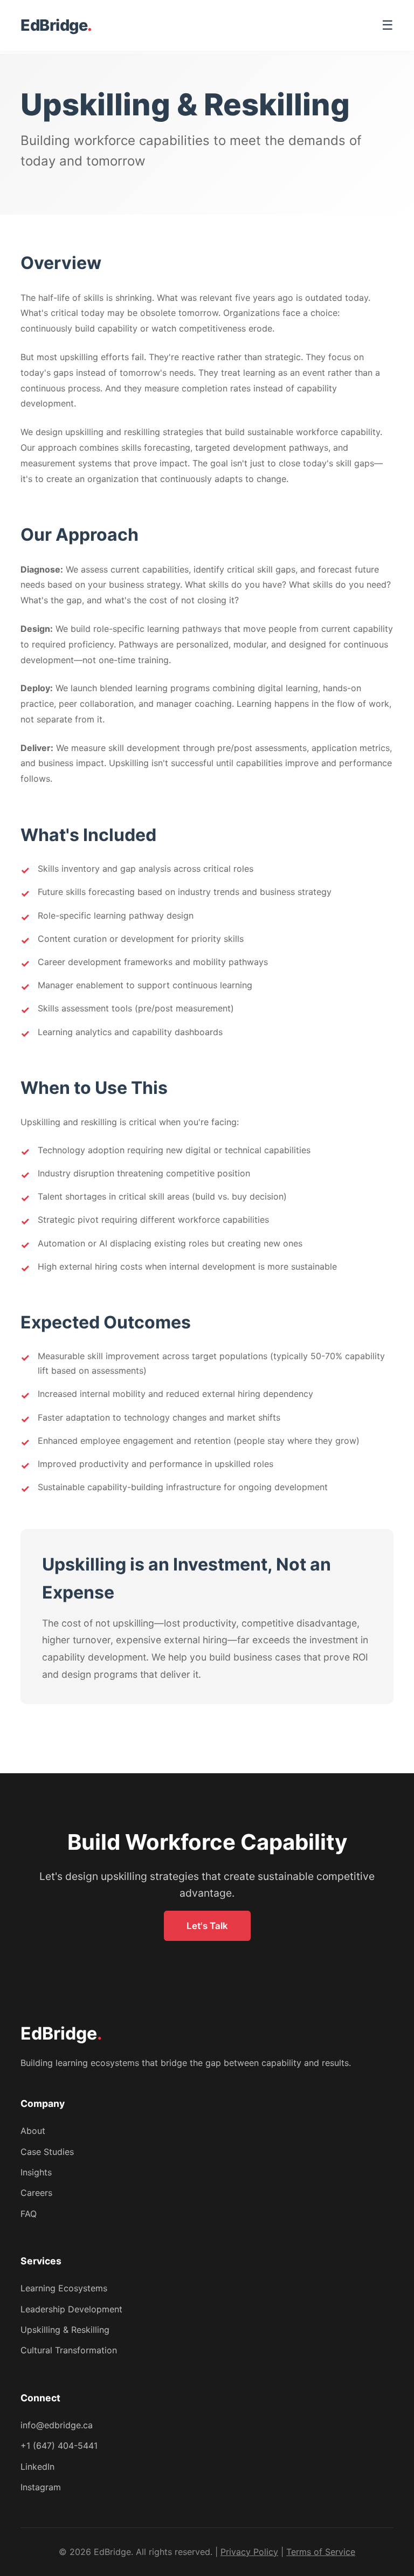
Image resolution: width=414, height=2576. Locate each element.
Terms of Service (321, 2552)
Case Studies (47, 2152)
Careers (36, 2193)
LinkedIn (37, 2467)
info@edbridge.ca (57, 2425)
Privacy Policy (249, 2552)
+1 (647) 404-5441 (59, 2446)
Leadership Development (71, 2309)
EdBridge (56, 25)
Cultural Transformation (69, 2350)
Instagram (41, 2487)
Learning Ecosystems (64, 2288)
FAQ (29, 2214)
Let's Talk (207, 1926)
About (33, 2131)
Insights (36, 2172)
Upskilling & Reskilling (65, 2330)
